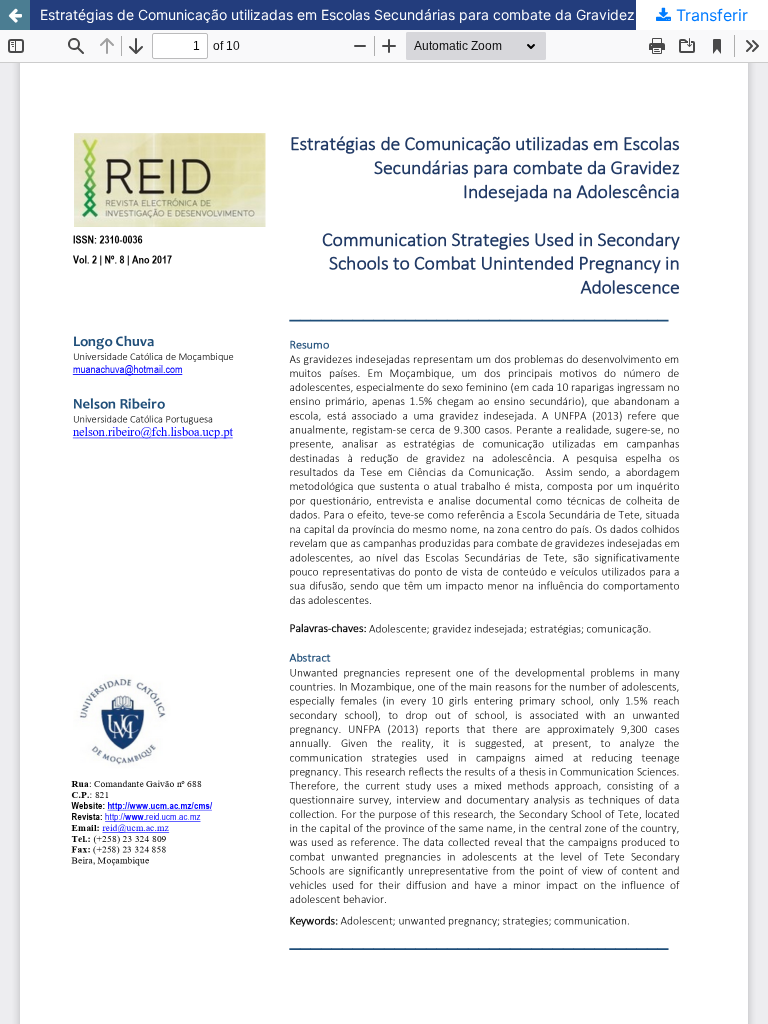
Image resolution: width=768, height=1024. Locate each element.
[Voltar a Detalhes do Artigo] (15, 15)
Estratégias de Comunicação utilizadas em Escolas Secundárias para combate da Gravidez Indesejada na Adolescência (404, 14)
